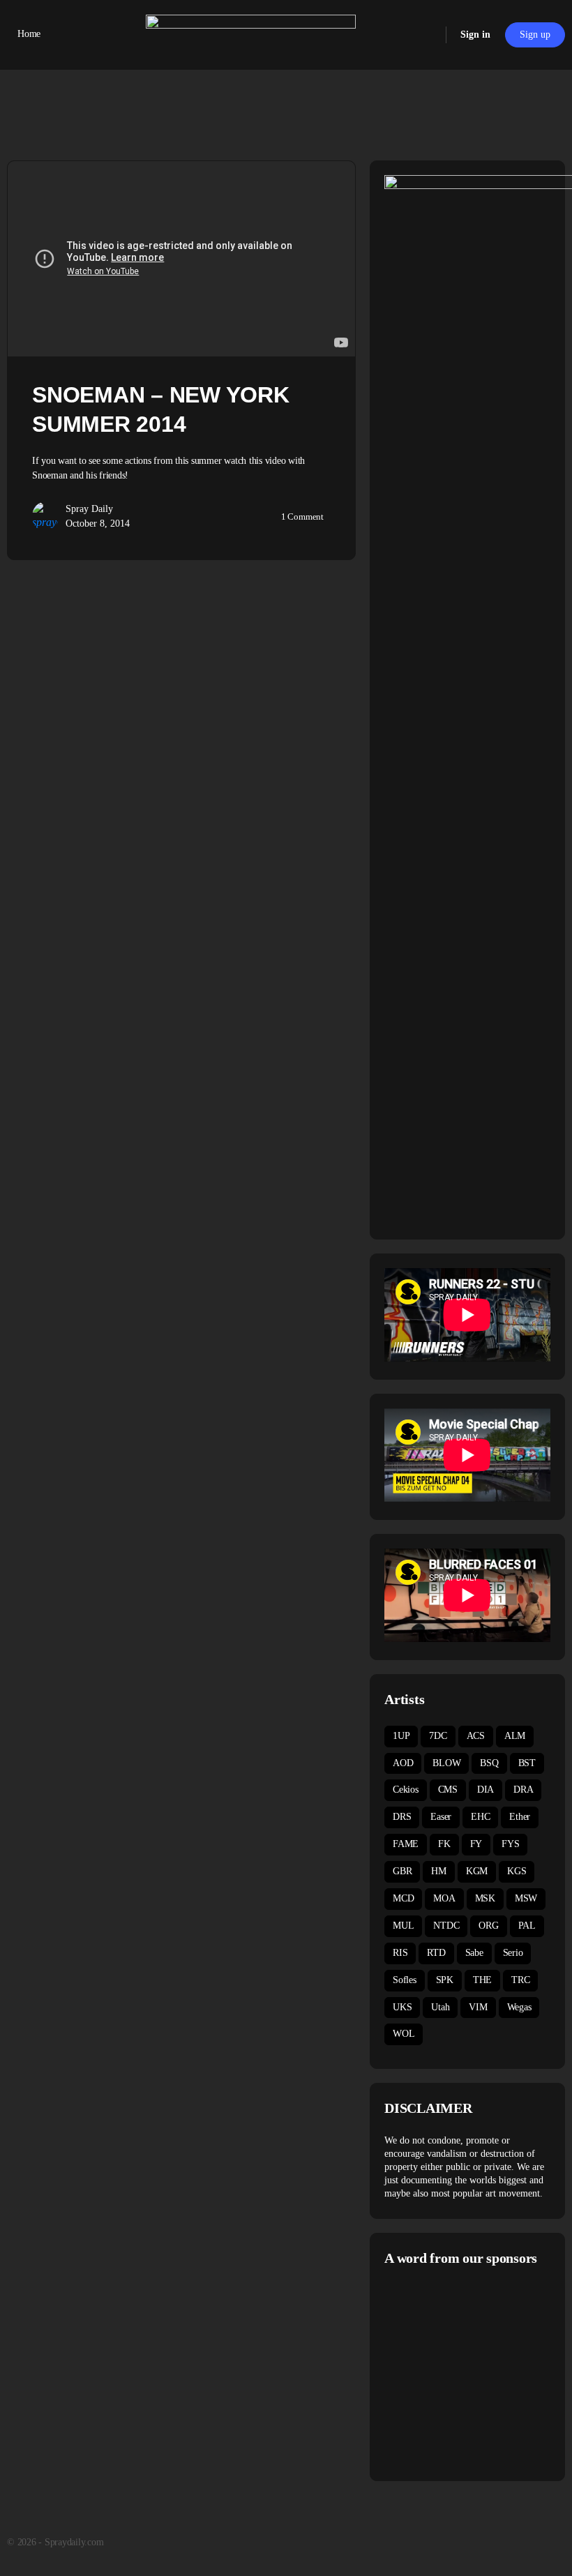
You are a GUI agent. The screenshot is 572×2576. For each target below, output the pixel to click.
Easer (441, 1817)
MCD (403, 1898)
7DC (438, 1736)
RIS (400, 1953)
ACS (476, 1736)
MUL (403, 1926)
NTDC (446, 1926)
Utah (440, 2007)
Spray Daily (89, 509)
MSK (485, 1898)
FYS (510, 1844)
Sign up (535, 35)
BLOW (446, 1763)
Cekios (406, 1790)
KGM (477, 1871)
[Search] (426, 35)
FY (476, 1844)
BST (527, 1763)
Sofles (405, 1980)
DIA (486, 1790)
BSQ (489, 1763)
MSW (526, 1898)
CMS (448, 1790)
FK (444, 1844)
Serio (513, 1953)
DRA (523, 1790)
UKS (402, 2007)
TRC (520, 1980)
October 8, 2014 (98, 524)
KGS (517, 1871)
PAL (527, 1926)
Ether (520, 1817)
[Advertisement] (478, 2372)
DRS (402, 1817)
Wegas (519, 2007)
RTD (436, 1953)
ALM (515, 1736)
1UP (401, 1736)
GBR (402, 1871)
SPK (445, 1980)
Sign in (475, 35)
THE (482, 1980)
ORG (488, 1926)
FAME (406, 1844)
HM (439, 1871)
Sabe (474, 1953)
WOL (404, 2034)
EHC (480, 1817)
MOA (444, 1898)
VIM (478, 2007)
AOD (403, 1763)
